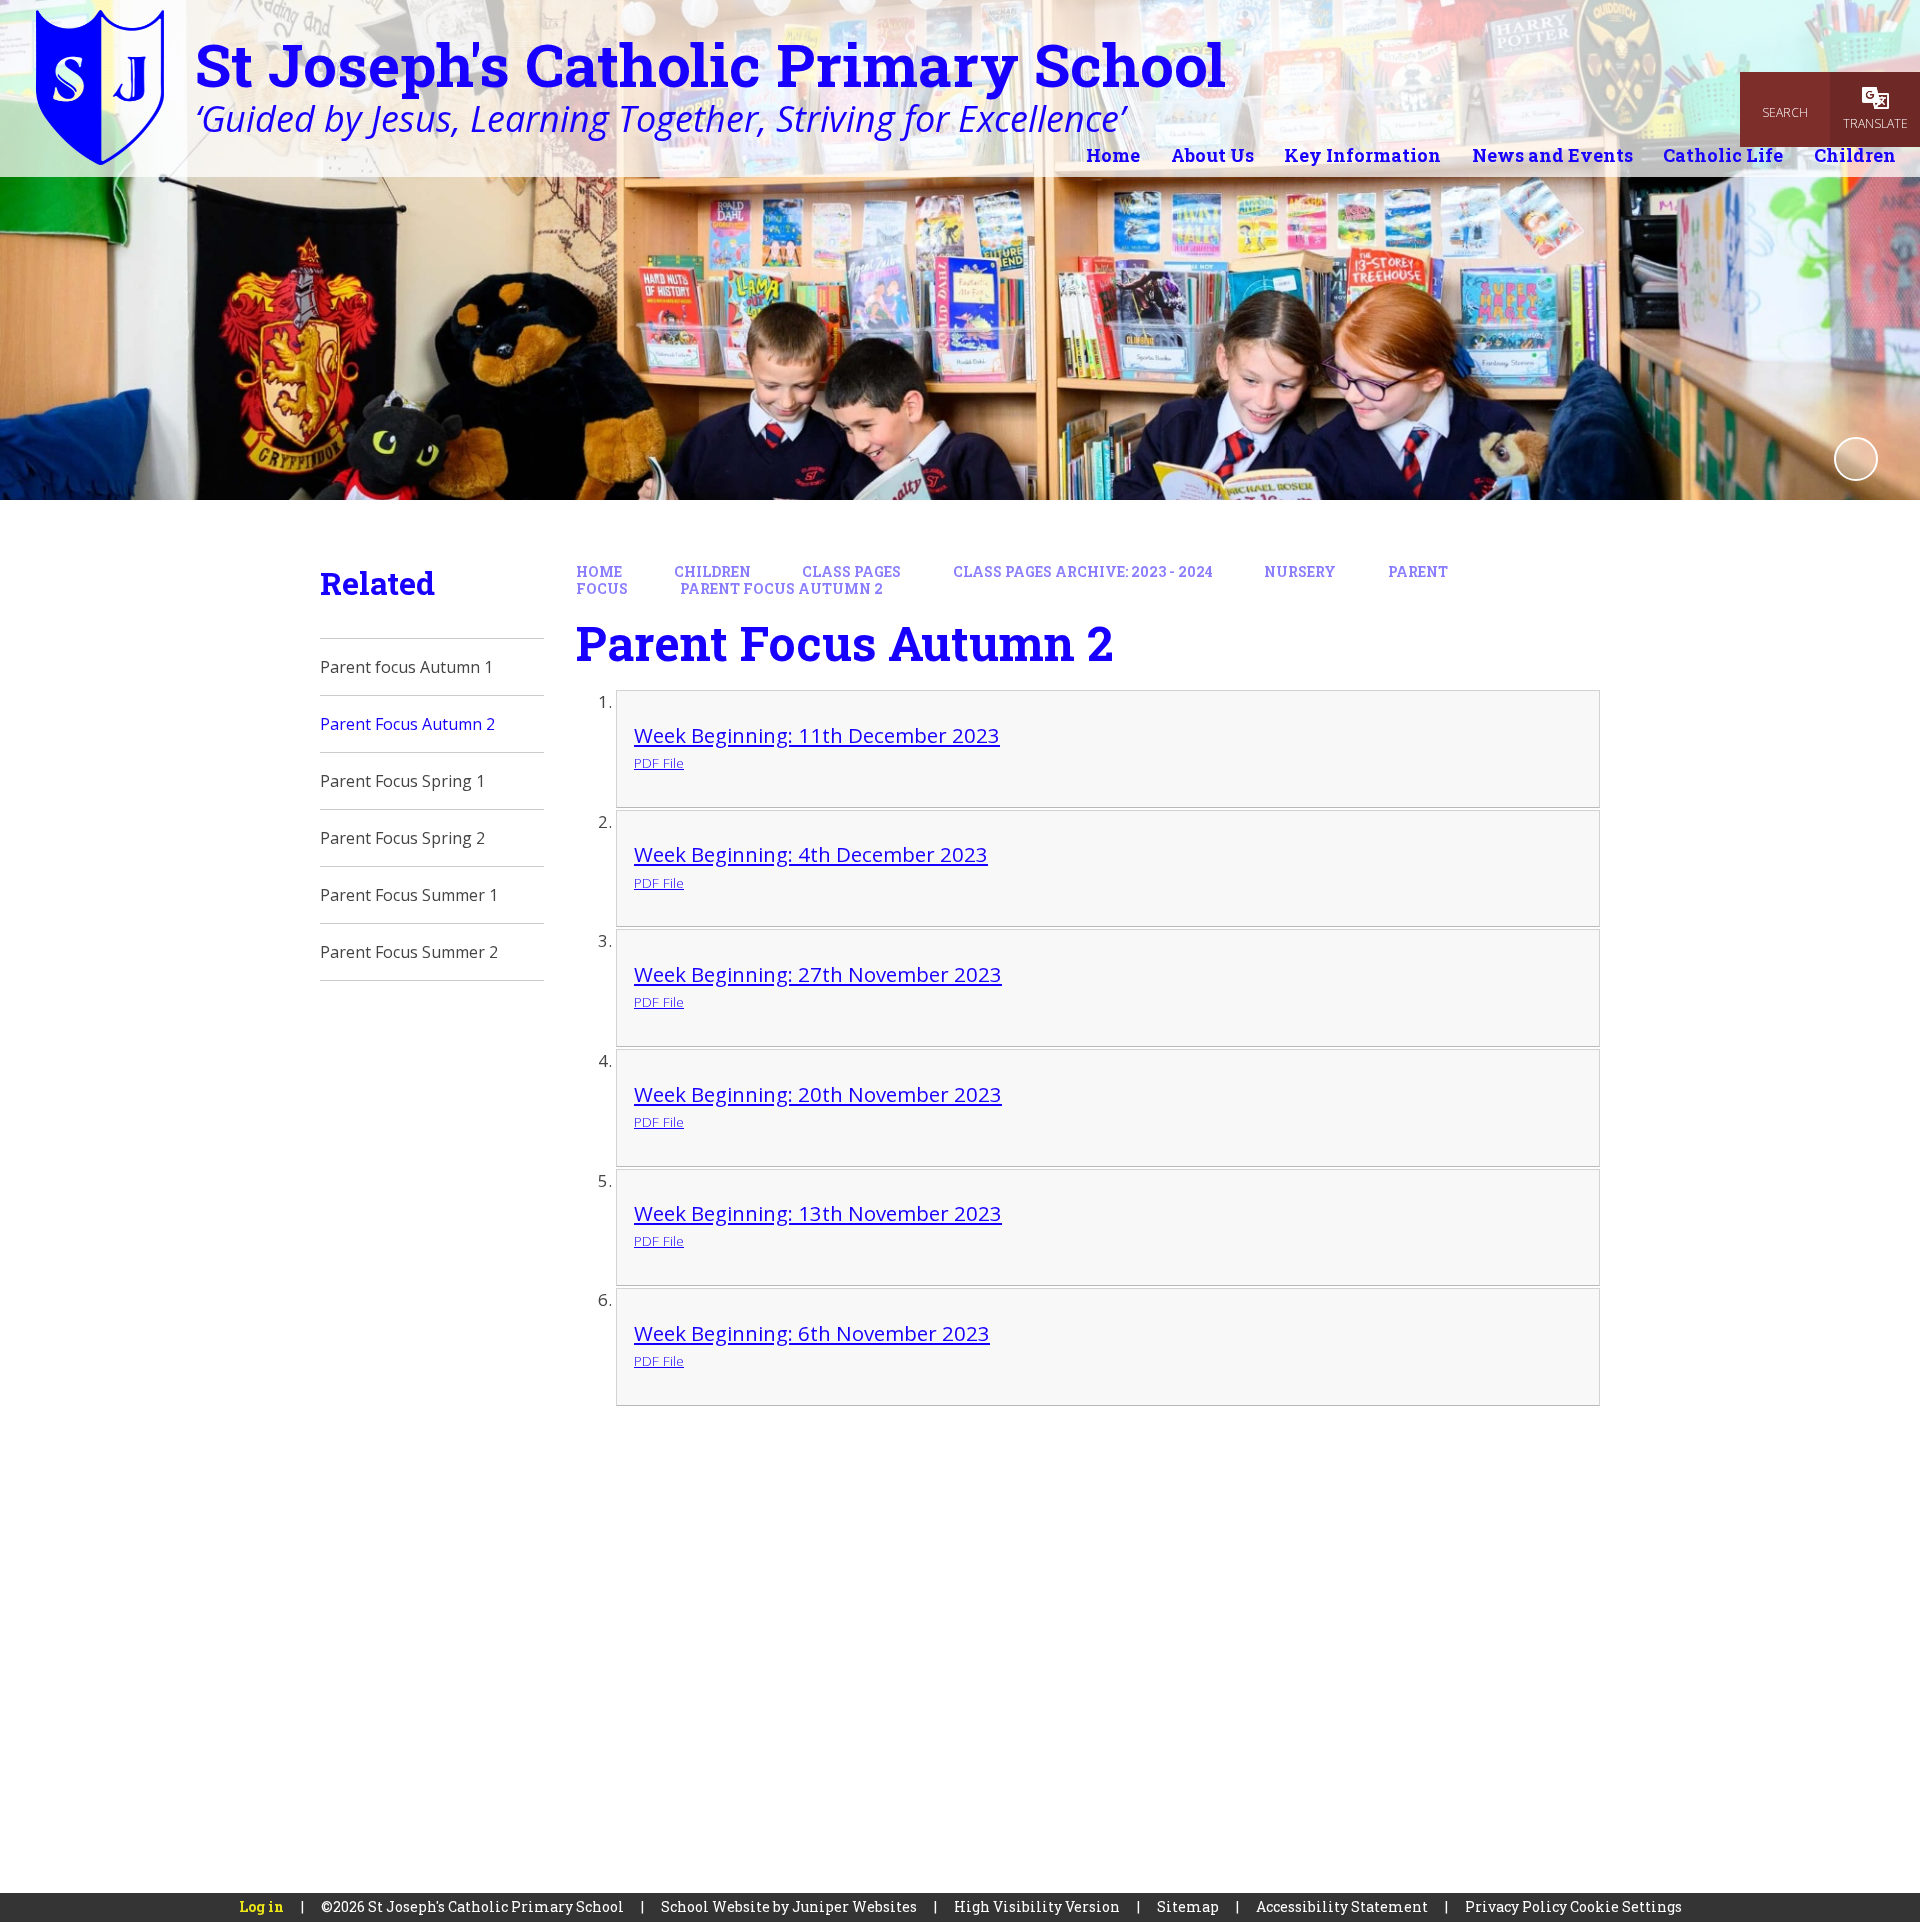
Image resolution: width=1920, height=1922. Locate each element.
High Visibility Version (1037, 1906)
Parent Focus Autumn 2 (781, 588)
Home (599, 571)
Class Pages (851, 571)
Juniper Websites (854, 1906)
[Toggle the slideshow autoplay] (1856, 459)
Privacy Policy (1516, 1906)
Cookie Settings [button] (1626, 1906)
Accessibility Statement (1342, 1906)
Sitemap (1188, 1906)
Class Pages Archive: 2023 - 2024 (1083, 571)
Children (712, 571)
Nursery (1300, 571)
